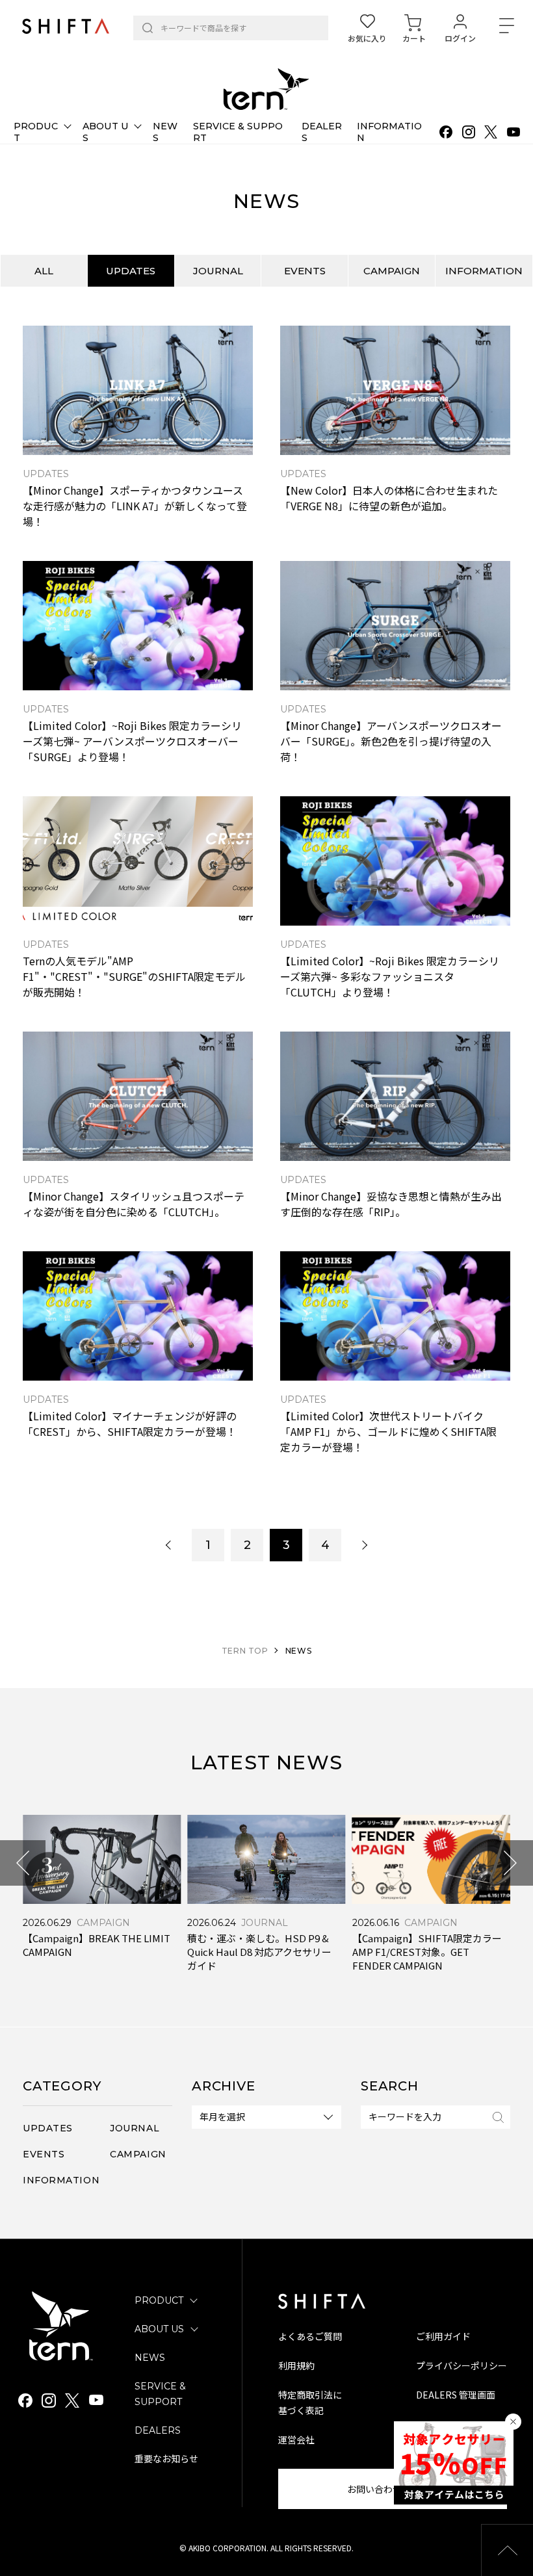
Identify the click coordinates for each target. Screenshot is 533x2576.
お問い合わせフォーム (393, 2489)
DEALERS (158, 2430)
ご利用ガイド (443, 2336)
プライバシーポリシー (461, 2365)
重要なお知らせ (166, 2459)
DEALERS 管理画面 (456, 2395)
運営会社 (296, 2439)
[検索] (148, 28)
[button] (23, 1863)
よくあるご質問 (310, 2336)
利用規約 (296, 2365)
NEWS (150, 2358)
